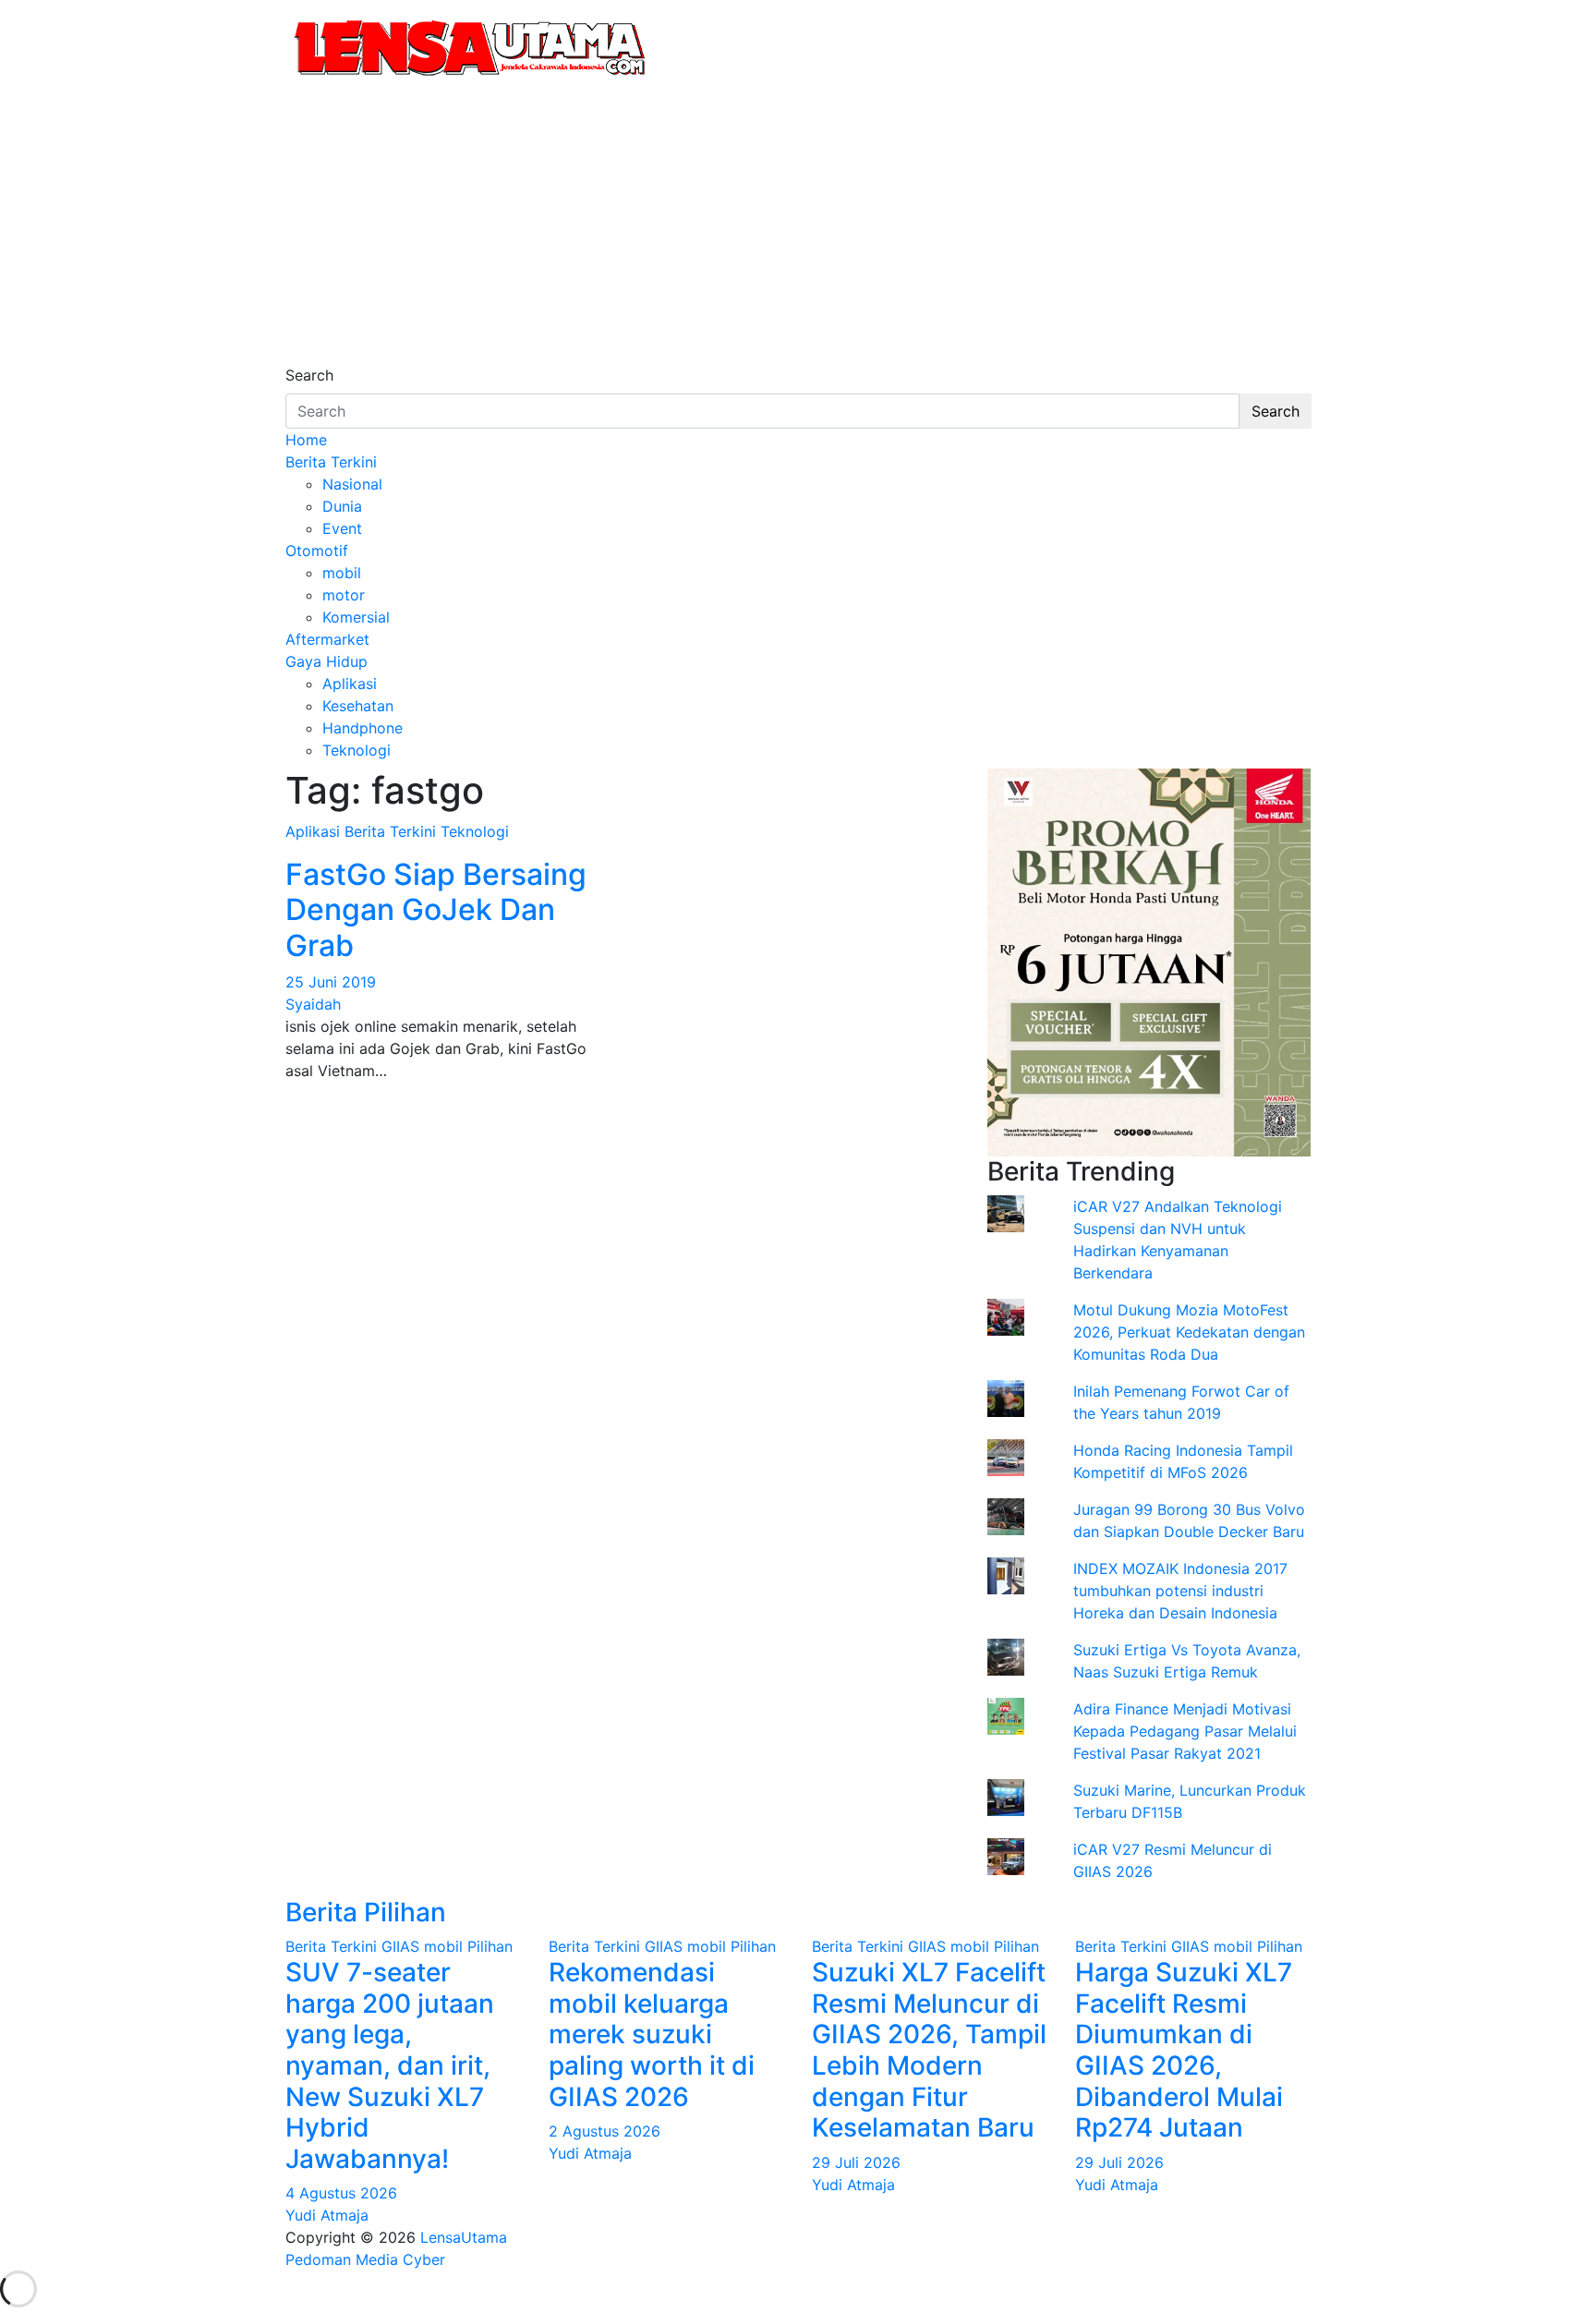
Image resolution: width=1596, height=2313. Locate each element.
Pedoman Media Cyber (365, 2259)
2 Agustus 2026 (605, 2131)
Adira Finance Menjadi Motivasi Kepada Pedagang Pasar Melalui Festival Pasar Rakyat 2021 (1185, 1731)
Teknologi (357, 750)
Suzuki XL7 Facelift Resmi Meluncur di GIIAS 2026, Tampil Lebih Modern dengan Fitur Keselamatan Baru (929, 2050)
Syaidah (313, 1004)
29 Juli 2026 (856, 2162)
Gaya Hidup (326, 661)
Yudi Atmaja (327, 2215)
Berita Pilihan (366, 1912)
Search (309, 375)
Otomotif (317, 551)
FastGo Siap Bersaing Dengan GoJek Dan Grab (436, 910)
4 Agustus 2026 (341, 2193)
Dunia (342, 506)
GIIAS (400, 1946)
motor (344, 595)
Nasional (352, 484)
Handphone (363, 728)
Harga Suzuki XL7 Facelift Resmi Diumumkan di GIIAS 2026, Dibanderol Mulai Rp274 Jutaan (1184, 2050)
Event (342, 528)
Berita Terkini (331, 462)
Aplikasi (350, 684)
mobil (342, 573)
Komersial (356, 617)
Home (306, 440)
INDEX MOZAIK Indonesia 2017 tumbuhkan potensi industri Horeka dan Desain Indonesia (1180, 1591)
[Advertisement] (798, 225)
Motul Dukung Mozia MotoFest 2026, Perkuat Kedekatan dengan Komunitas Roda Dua (1189, 1332)
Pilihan (490, 1946)
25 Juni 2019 (331, 982)
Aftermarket (327, 639)
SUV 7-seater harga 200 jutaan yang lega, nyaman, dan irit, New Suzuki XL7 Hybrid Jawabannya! (390, 2065)
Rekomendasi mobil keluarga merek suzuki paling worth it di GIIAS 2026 (652, 2034)
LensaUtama (464, 2237)
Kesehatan (358, 706)
